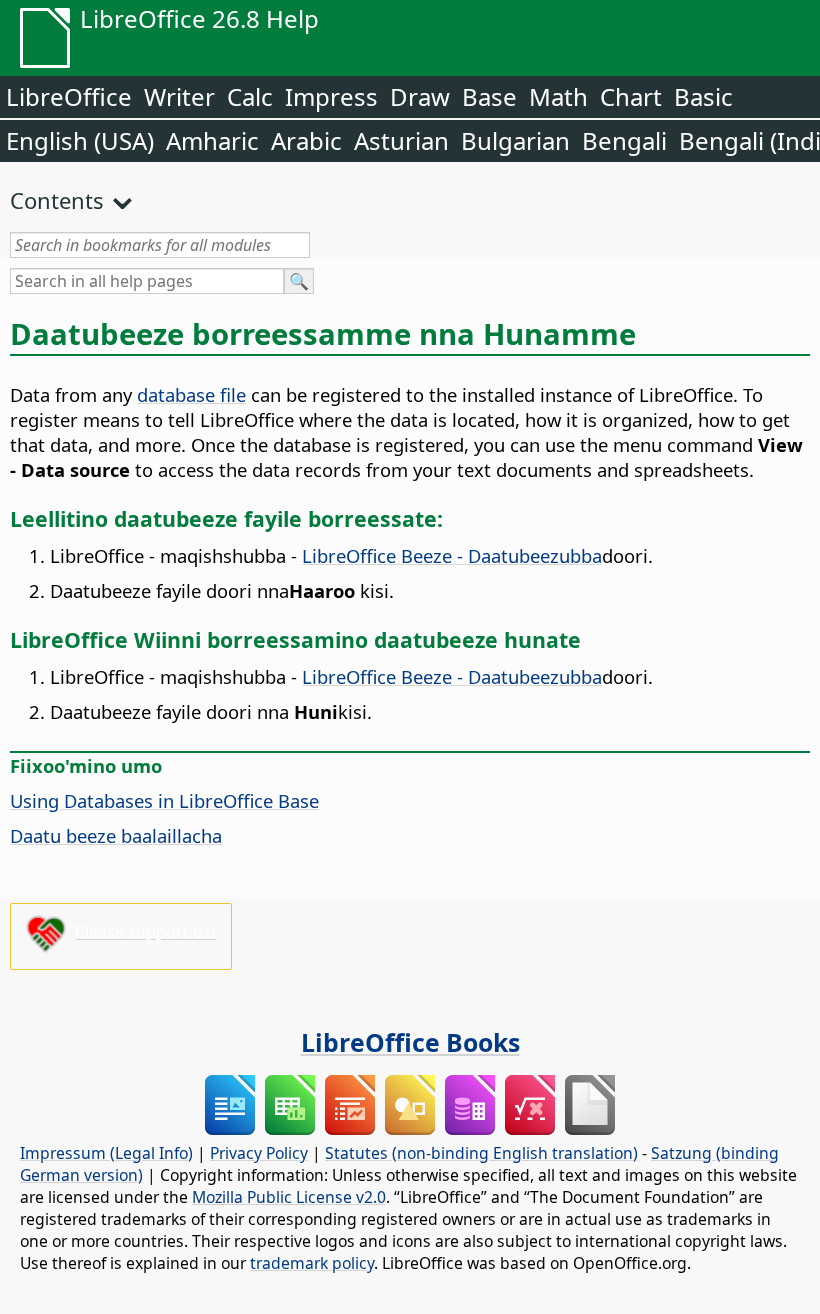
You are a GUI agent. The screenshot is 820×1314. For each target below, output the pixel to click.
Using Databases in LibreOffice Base (164, 800)
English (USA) (80, 140)
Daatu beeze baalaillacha (116, 835)
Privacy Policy (259, 1153)
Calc (250, 96)
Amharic (212, 140)
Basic (703, 96)
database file (191, 394)
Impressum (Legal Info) (106, 1153)
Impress (331, 96)
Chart (631, 96)
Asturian (401, 140)
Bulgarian (515, 140)
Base (489, 96)
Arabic (306, 140)
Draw (420, 96)
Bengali (624, 140)
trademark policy (312, 1263)
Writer (179, 96)
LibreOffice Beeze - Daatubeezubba (452, 555)
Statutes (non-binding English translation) (481, 1153)
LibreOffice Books (410, 1042)
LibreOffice (69, 96)
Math (558, 96)
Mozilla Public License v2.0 (289, 1197)
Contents (57, 200)
